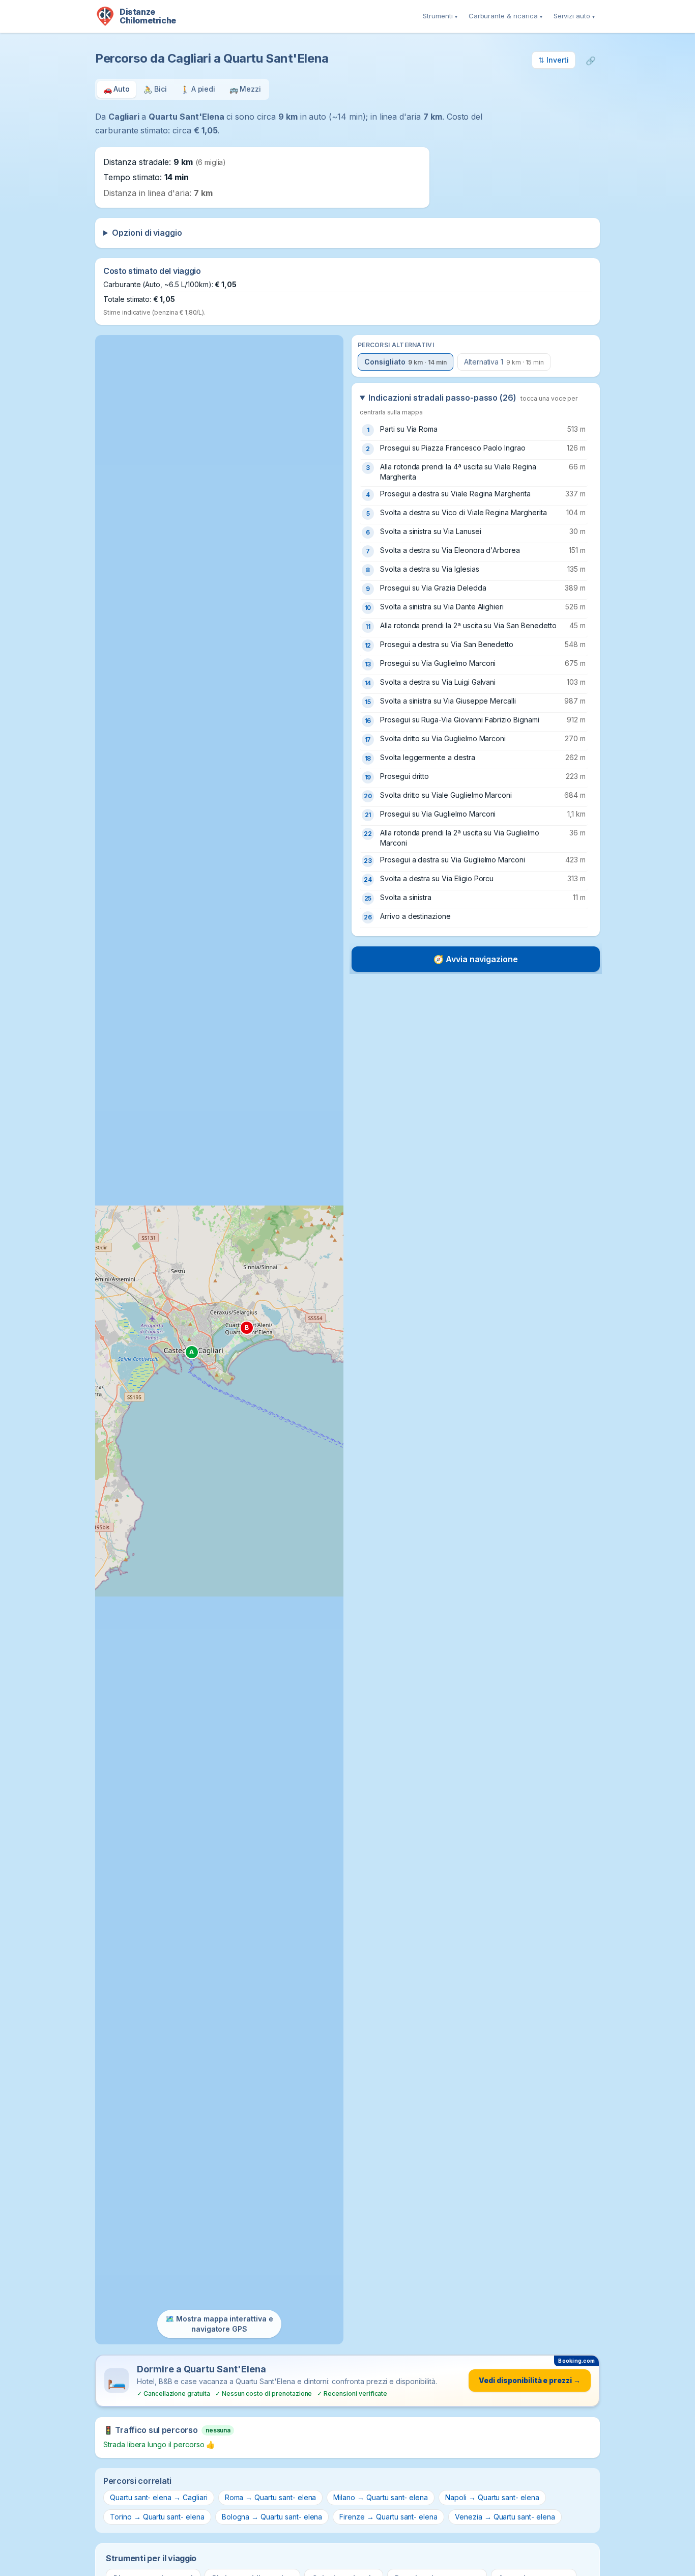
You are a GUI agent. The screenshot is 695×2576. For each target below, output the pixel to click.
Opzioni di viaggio (147, 233)
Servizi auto (574, 16)
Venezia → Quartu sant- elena (505, 2517)
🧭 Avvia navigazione (476, 959)
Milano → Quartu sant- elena (381, 2497)
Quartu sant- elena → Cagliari (159, 2497)
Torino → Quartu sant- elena (157, 2517)
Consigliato (406, 362)
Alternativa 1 (504, 362)
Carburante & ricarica (505, 16)
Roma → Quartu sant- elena (271, 2497)
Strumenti (440, 16)
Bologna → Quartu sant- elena (272, 2517)
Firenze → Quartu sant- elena (388, 2517)
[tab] (117, 89)
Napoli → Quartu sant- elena (492, 2497)
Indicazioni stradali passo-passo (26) (469, 404)
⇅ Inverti (554, 60)
